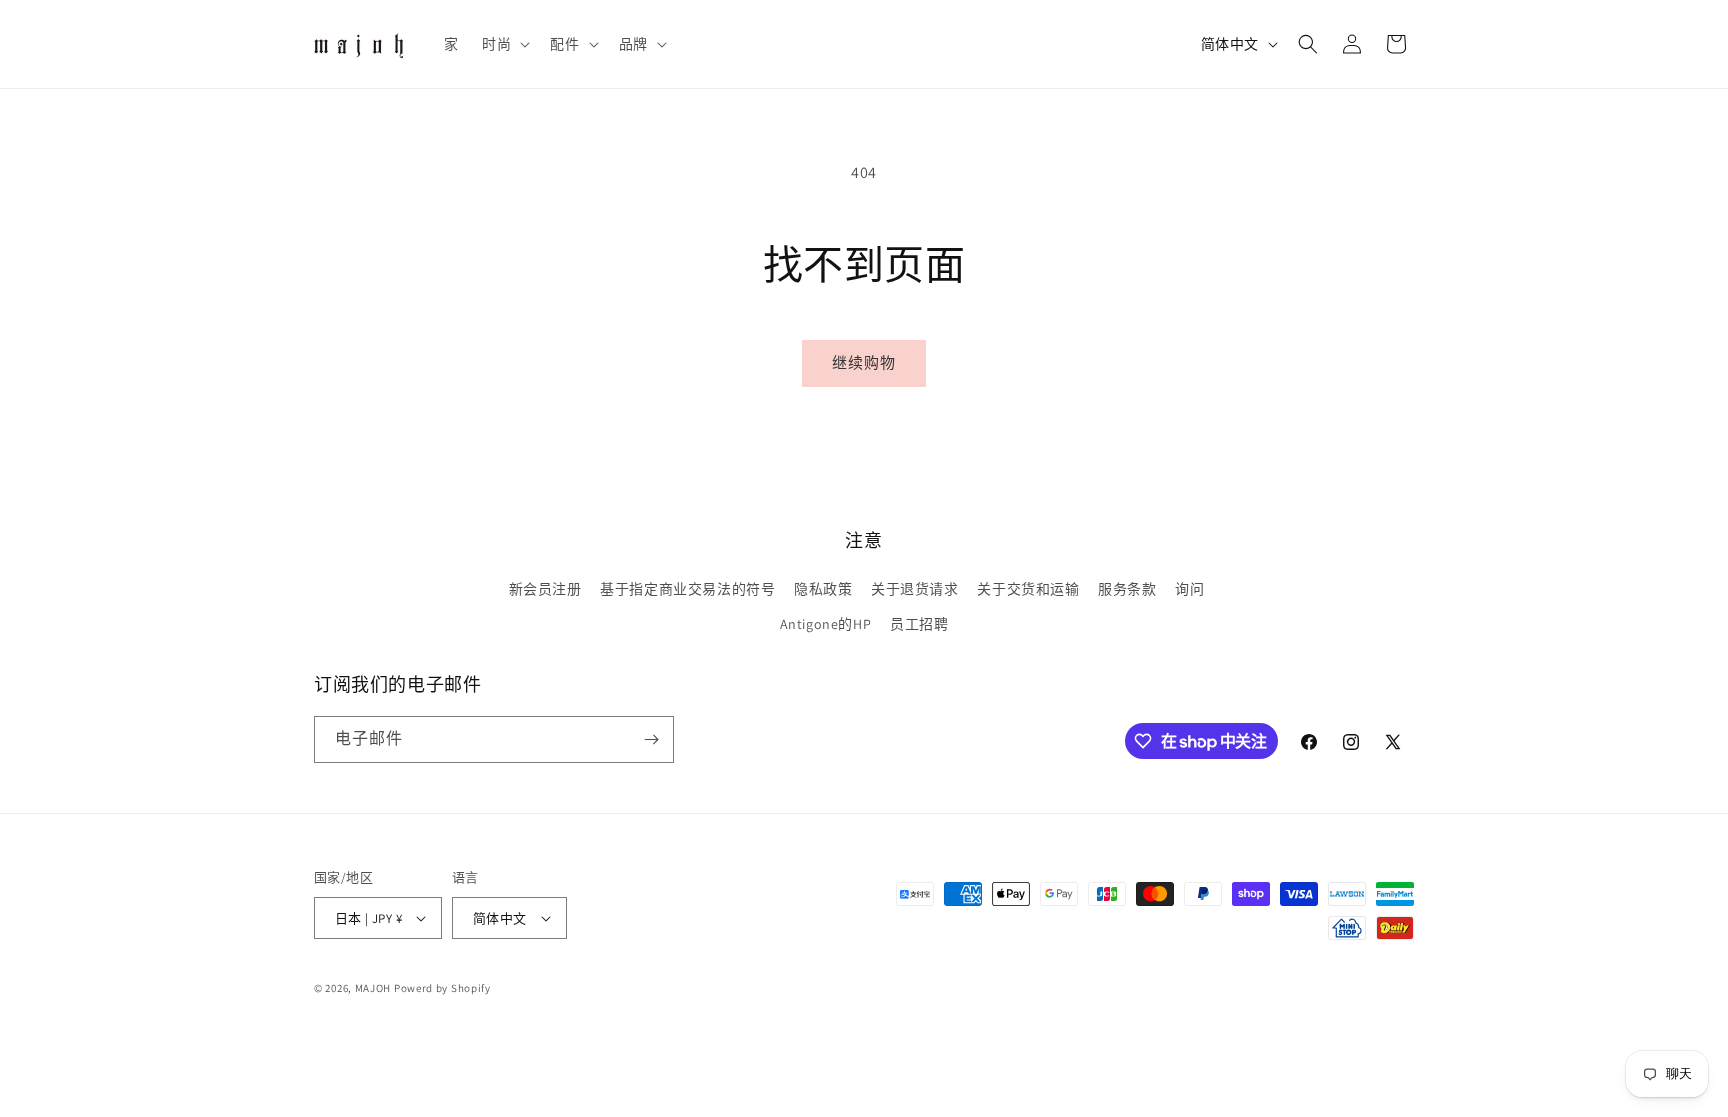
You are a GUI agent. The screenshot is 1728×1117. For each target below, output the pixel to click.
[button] (504, 44)
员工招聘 (919, 624)
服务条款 (1127, 589)
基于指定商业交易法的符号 (687, 589)
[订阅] (651, 739)
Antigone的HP (826, 624)
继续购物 (864, 362)
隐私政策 (823, 589)
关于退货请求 (915, 589)
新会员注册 (545, 589)
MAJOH (373, 988)
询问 (1189, 589)
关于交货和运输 (1028, 589)
